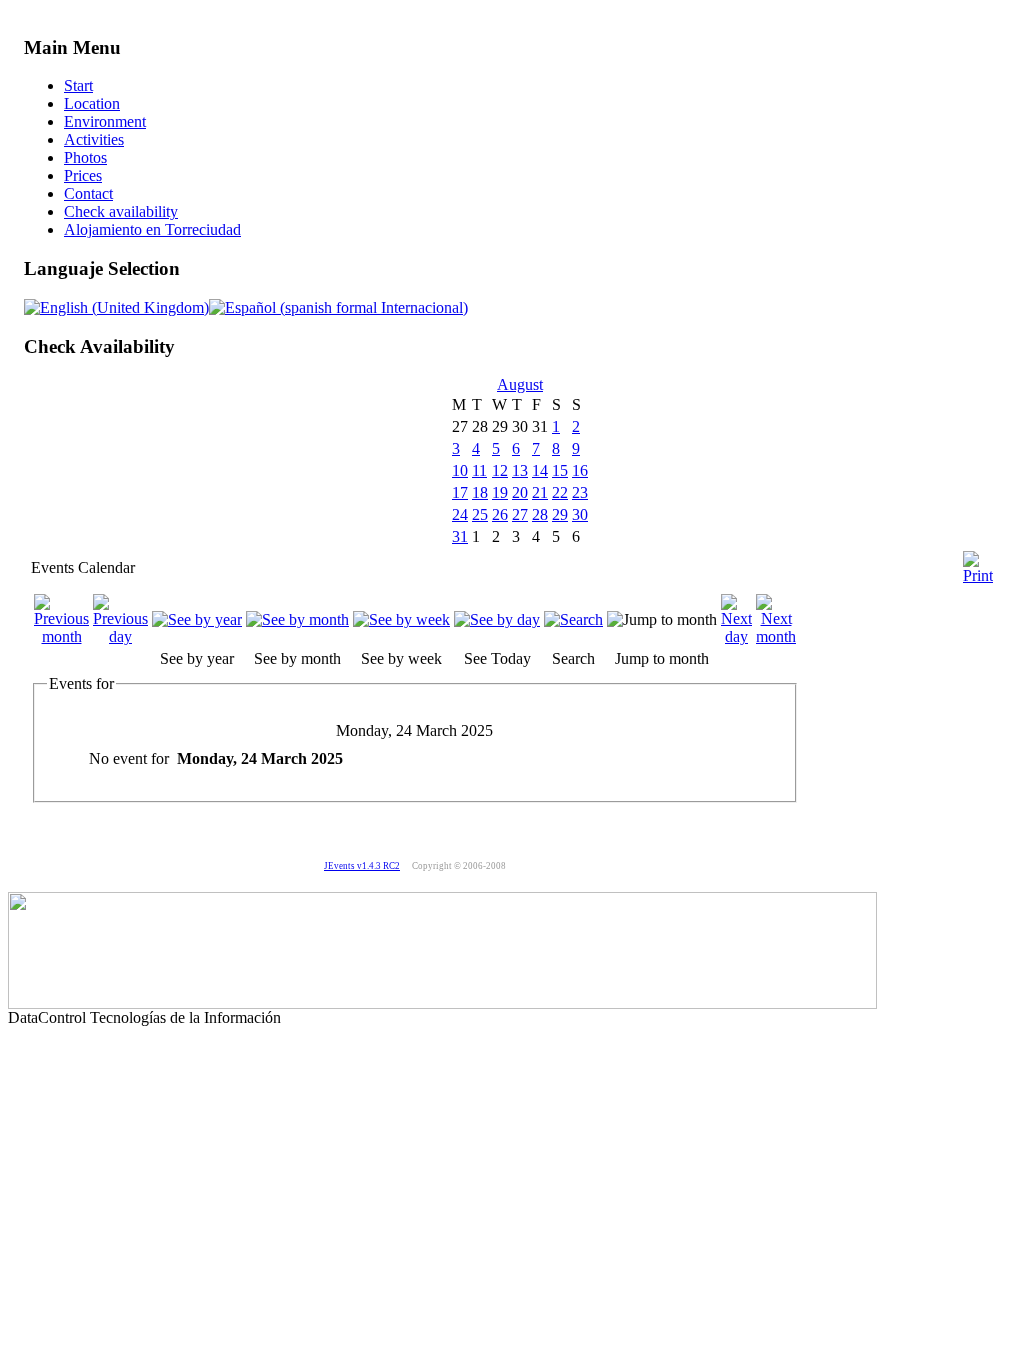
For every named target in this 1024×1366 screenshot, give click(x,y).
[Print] (978, 559)
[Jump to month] (662, 619)
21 (540, 492)
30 (580, 514)
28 (540, 514)
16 (580, 470)
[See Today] (497, 619)
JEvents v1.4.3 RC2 (362, 866)
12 (500, 470)
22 (560, 492)
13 (520, 470)
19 (500, 492)
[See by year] (197, 619)
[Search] (573, 619)
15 (560, 470)
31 (460, 536)
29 (560, 514)
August (520, 384)
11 (479, 470)
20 (520, 492)
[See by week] (401, 619)
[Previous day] (120, 636)
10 (460, 470)
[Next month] (776, 636)
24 (460, 514)
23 (580, 492)
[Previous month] (61, 636)
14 (540, 470)
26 (500, 514)
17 (460, 492)
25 (480, 514)
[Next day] (736, 636)
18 (480, 492)
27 (520, 514)
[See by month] (297, 619)
